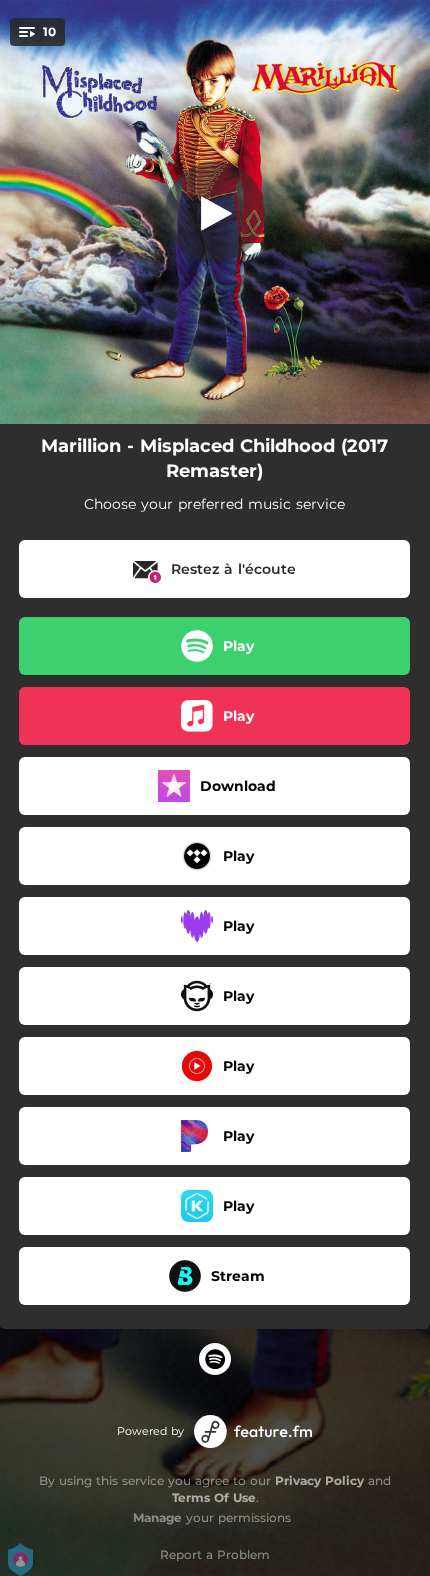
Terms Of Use (214, 1497)
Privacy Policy (319, 1480)
